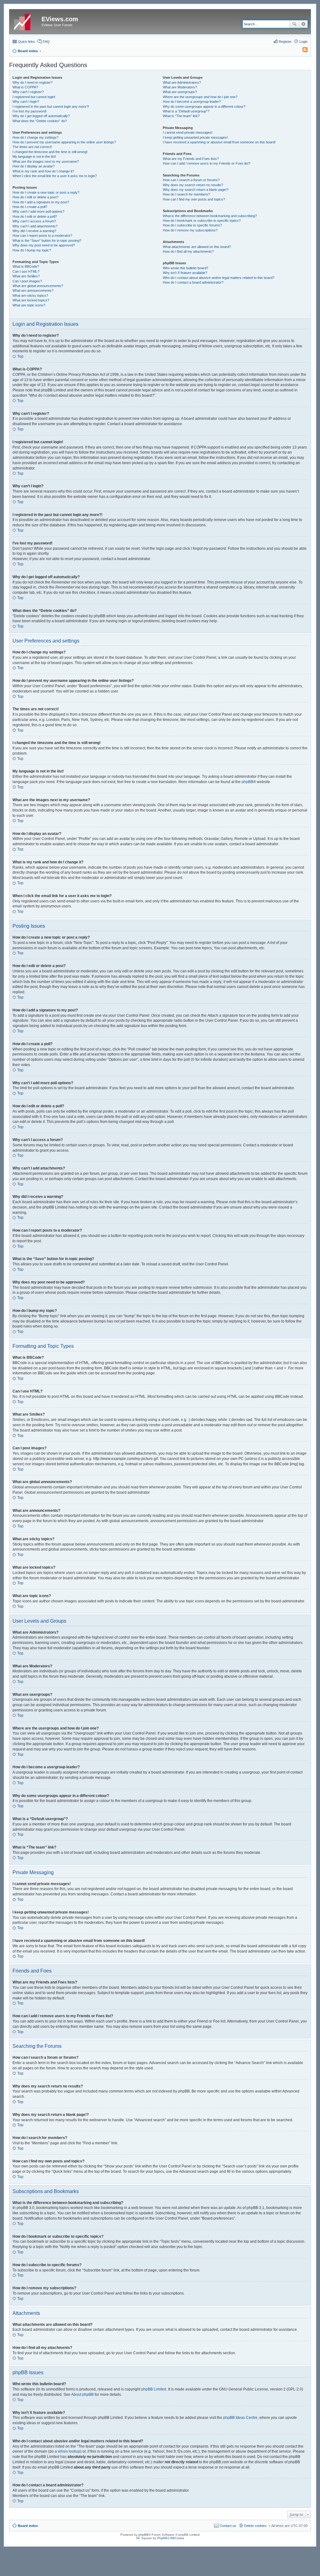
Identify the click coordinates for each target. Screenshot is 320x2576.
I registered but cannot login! (34, 97)
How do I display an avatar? (34, 166)
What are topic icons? (29, 305)
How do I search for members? (186, 194)
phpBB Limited (154, 2389)
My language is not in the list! (34, 156)
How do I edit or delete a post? (35, 197)
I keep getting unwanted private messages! (195, 137)
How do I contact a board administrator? (193, 282)
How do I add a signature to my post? (41, 202)
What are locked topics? (31, 300)
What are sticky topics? (30, 295)
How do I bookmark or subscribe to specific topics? (202, 221)
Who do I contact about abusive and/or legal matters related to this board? (219, 278)
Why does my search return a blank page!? (196, 190)
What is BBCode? (26, 266)
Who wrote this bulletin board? (185, 268)
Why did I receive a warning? (34, 231)
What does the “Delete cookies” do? (40, 121)
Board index (28, 2526)
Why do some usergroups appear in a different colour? (204, 107)
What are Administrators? (182, 82)
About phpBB (82, 2395)
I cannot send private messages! (188, 132)
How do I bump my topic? (32, 250)
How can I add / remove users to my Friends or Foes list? (207, 163)
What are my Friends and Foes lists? (191, 159)
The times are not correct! (32, 147)
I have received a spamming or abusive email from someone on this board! (219, 142)
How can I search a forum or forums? (191, 180)
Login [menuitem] (303, 42)
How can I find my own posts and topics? (194, 199)
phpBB (247, 782)
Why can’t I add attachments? (35, 226)
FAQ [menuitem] (46, 42)
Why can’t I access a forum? (34, 221)
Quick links (27, 42)
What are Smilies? (26, 276)
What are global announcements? (38, 286)
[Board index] (26, 21)
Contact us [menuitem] (228, 2526)
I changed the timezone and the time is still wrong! (50, 152)
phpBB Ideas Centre (240, 2418)
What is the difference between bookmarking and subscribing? (210, 216)
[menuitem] (302, 51)
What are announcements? (33, 290)
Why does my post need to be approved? (44, 245)
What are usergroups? (180, 92)
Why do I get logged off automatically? (41, 116)
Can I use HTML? (26, 271)
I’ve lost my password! (30, 111)
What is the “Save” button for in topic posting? (47, 241)
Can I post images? (27, 281)
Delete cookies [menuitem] (255, 2526)
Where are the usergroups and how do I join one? (200, 97)
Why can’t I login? (26, 102)
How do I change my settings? (35, 137)
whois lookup (69, 2451)
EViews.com (60, 19)
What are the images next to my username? (46, 161)
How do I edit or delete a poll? (35, 216)
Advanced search (303, 24)
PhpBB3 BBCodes (171, 2538)
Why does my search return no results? (193, 185)
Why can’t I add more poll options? (38, 211)
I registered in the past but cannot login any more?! (51, 107)
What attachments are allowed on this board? (197, 247)
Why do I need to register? (32, 82)
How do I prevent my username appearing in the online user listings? (64, 142)
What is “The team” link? (181, 116)
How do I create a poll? (30, 207)
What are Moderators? (180, 87)
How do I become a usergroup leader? (192, 102)
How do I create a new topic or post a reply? (46, 192)
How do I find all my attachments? (188, 251)
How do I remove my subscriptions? (190, 230)
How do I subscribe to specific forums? (192, 225)
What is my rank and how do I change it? (43, 171)
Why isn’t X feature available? (185, 273)
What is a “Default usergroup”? (186, 111)
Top (20, 356)
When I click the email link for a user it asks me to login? (55, 176)
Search (294, 24)
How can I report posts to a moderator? (42, 236)
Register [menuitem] (285, 42)
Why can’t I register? (28, 92)
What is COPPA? (25, 87)
